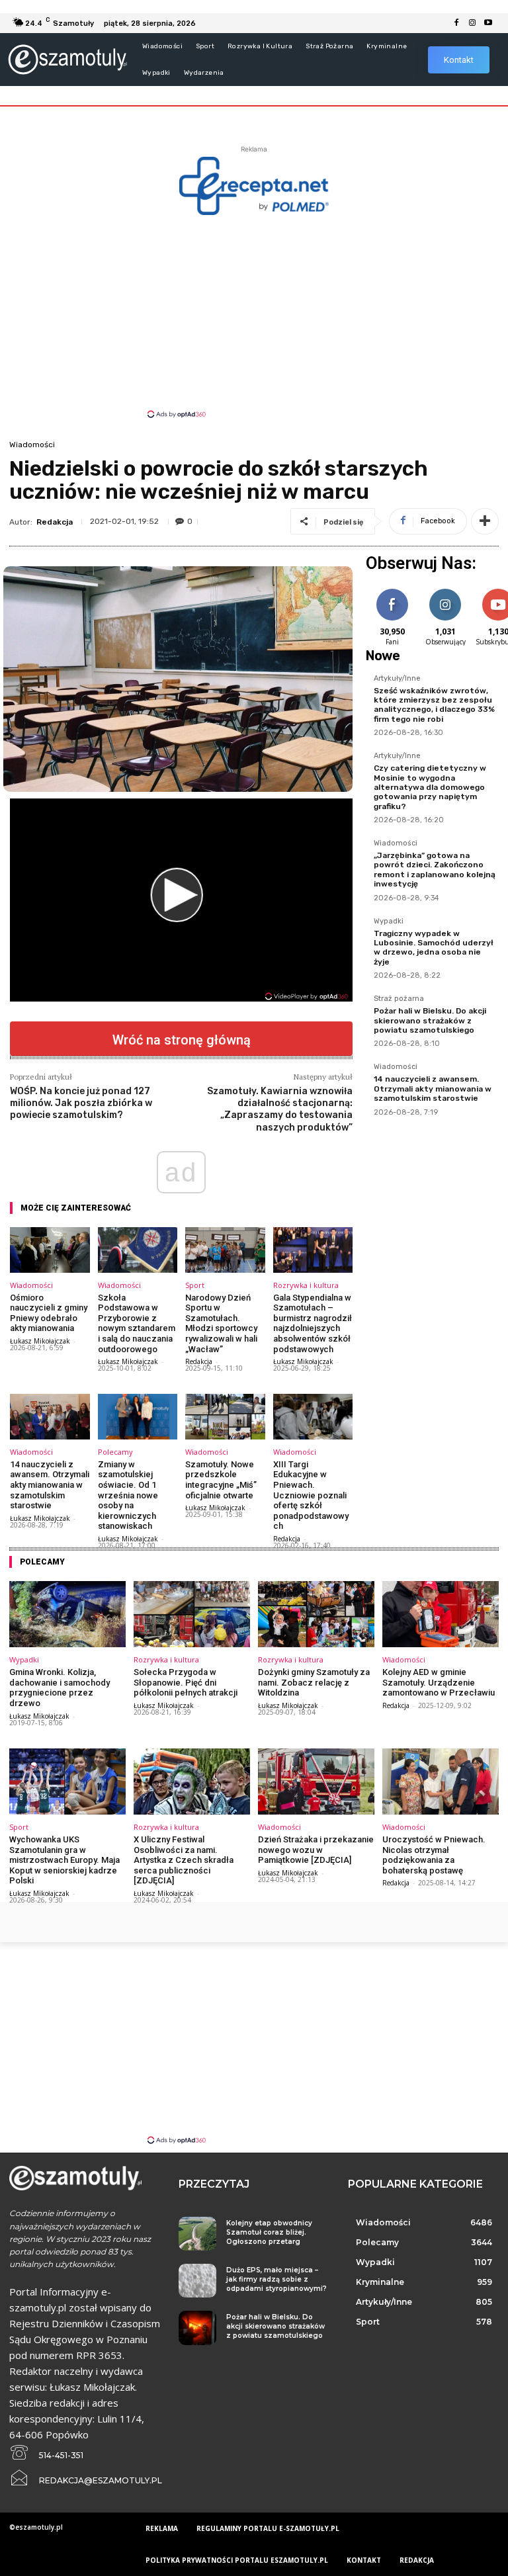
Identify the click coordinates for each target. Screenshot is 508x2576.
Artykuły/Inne (397, 679)
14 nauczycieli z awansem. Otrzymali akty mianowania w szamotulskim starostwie (50, 1485)
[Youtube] (488, 23)
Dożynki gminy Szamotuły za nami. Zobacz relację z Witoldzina (314, 1682)
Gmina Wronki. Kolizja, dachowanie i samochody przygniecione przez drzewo (60, 1688)
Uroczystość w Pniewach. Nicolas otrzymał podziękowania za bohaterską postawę (434, 1855)
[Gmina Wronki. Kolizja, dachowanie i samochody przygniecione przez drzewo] (67, 1614)
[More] (485, 521)
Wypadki (389, 922)
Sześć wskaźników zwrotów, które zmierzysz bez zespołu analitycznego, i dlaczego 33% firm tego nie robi (434, 705)
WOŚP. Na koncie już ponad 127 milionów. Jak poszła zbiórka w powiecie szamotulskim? (81, 1103)
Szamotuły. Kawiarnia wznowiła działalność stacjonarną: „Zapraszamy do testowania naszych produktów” (280, 1109)
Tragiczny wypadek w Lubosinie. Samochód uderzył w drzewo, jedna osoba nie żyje (434, 948)
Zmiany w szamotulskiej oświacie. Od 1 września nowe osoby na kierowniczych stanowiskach (128, 1495)
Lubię (392, 591)
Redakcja (55, 522)
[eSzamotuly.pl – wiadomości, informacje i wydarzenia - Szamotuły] (67, 59)
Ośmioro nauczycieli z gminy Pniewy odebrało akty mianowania (49, 1313)
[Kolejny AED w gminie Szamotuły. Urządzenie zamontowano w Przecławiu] (441, 1614)
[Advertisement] (254, 316)
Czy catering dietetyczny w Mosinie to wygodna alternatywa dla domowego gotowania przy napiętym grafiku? (430, 787)
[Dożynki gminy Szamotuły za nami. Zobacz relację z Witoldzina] (316, 1614)
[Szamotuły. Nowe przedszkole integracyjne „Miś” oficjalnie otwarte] (225, 1417)
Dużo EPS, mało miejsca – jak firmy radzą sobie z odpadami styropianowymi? (276, 2279)
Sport (195, 1285)
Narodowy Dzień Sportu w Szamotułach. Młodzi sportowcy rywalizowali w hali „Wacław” (221, 1323)
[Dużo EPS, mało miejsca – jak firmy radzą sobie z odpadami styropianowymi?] (197, 2281)
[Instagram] (472, 23)
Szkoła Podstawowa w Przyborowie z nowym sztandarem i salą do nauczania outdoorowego (137, 1323)
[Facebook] (456, 23)
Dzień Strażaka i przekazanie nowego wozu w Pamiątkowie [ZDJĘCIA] (316, 1850)
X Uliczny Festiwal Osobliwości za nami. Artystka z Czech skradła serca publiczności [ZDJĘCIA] (184, 1860)
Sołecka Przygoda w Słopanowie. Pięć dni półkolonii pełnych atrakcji (186, 1682)
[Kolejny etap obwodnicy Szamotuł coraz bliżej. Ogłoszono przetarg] (197, 2234)
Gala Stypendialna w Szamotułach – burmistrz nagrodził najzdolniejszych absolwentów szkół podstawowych (313, 1323)
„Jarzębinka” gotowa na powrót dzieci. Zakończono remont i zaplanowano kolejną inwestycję (435, 870)
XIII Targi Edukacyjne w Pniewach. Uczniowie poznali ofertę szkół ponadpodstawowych (311, 1495)
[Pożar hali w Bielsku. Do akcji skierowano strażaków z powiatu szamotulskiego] (197, 2328)
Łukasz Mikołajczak (40, 1341)
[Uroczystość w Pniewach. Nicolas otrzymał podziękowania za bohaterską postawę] (441, 1782)
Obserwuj (445, 591)
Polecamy (115, 1452)
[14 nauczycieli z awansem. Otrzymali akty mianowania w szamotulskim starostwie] (50, 1417)
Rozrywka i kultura (306, 1285)
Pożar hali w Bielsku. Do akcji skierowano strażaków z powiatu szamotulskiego (430, 1020)
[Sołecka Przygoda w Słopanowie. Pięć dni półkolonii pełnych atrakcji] (192, 1614)
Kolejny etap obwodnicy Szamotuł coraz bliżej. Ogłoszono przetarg (269, 2232)
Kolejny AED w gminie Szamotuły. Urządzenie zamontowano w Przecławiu (439, 1682)
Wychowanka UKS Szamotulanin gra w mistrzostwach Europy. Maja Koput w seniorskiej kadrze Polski (64, 1860)
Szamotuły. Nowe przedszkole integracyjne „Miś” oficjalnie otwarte (221, 1480)
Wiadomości (32, 445)
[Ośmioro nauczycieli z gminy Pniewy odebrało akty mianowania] (50, 1250)
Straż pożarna (399, 999)
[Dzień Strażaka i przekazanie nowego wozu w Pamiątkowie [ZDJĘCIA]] (316, 1782)
